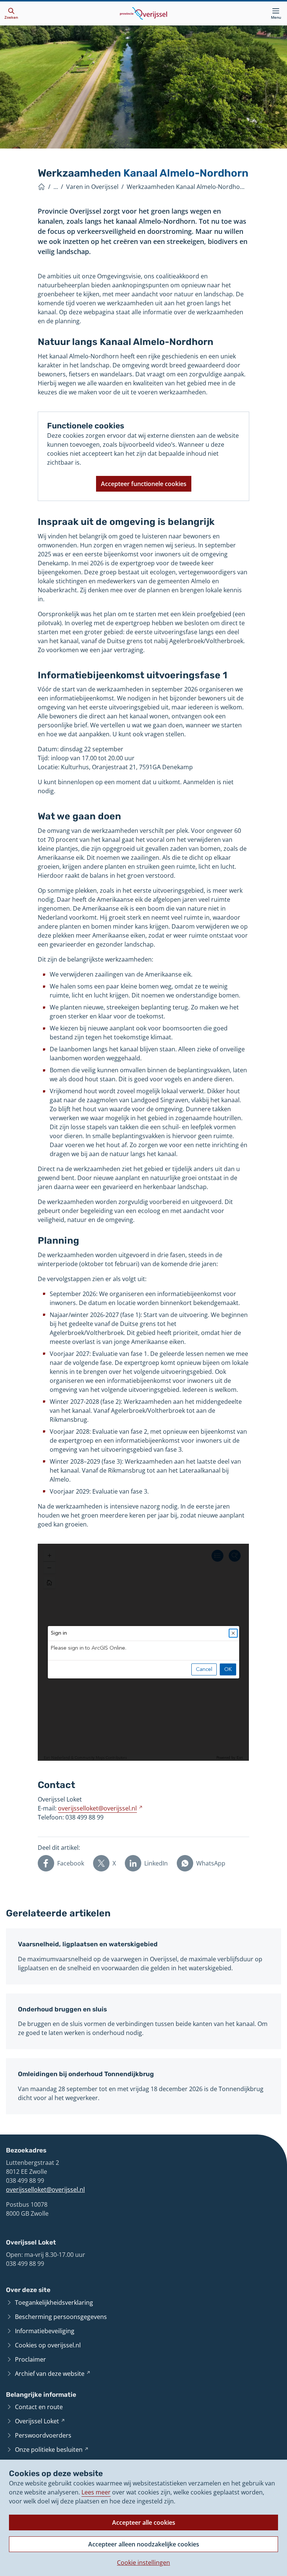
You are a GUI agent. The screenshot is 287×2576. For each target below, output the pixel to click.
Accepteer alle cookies (144, 2522)
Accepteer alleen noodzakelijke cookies (144, 2544)
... (56, 187)
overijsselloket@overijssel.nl (45, 2190)
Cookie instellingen (143, 2563)
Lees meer (96, 2492)
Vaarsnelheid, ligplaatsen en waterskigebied (88, 1944)
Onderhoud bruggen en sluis (62, 2009)
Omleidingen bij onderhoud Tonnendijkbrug (86, 2074)
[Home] (41, 187)
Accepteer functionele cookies (144, 484)
